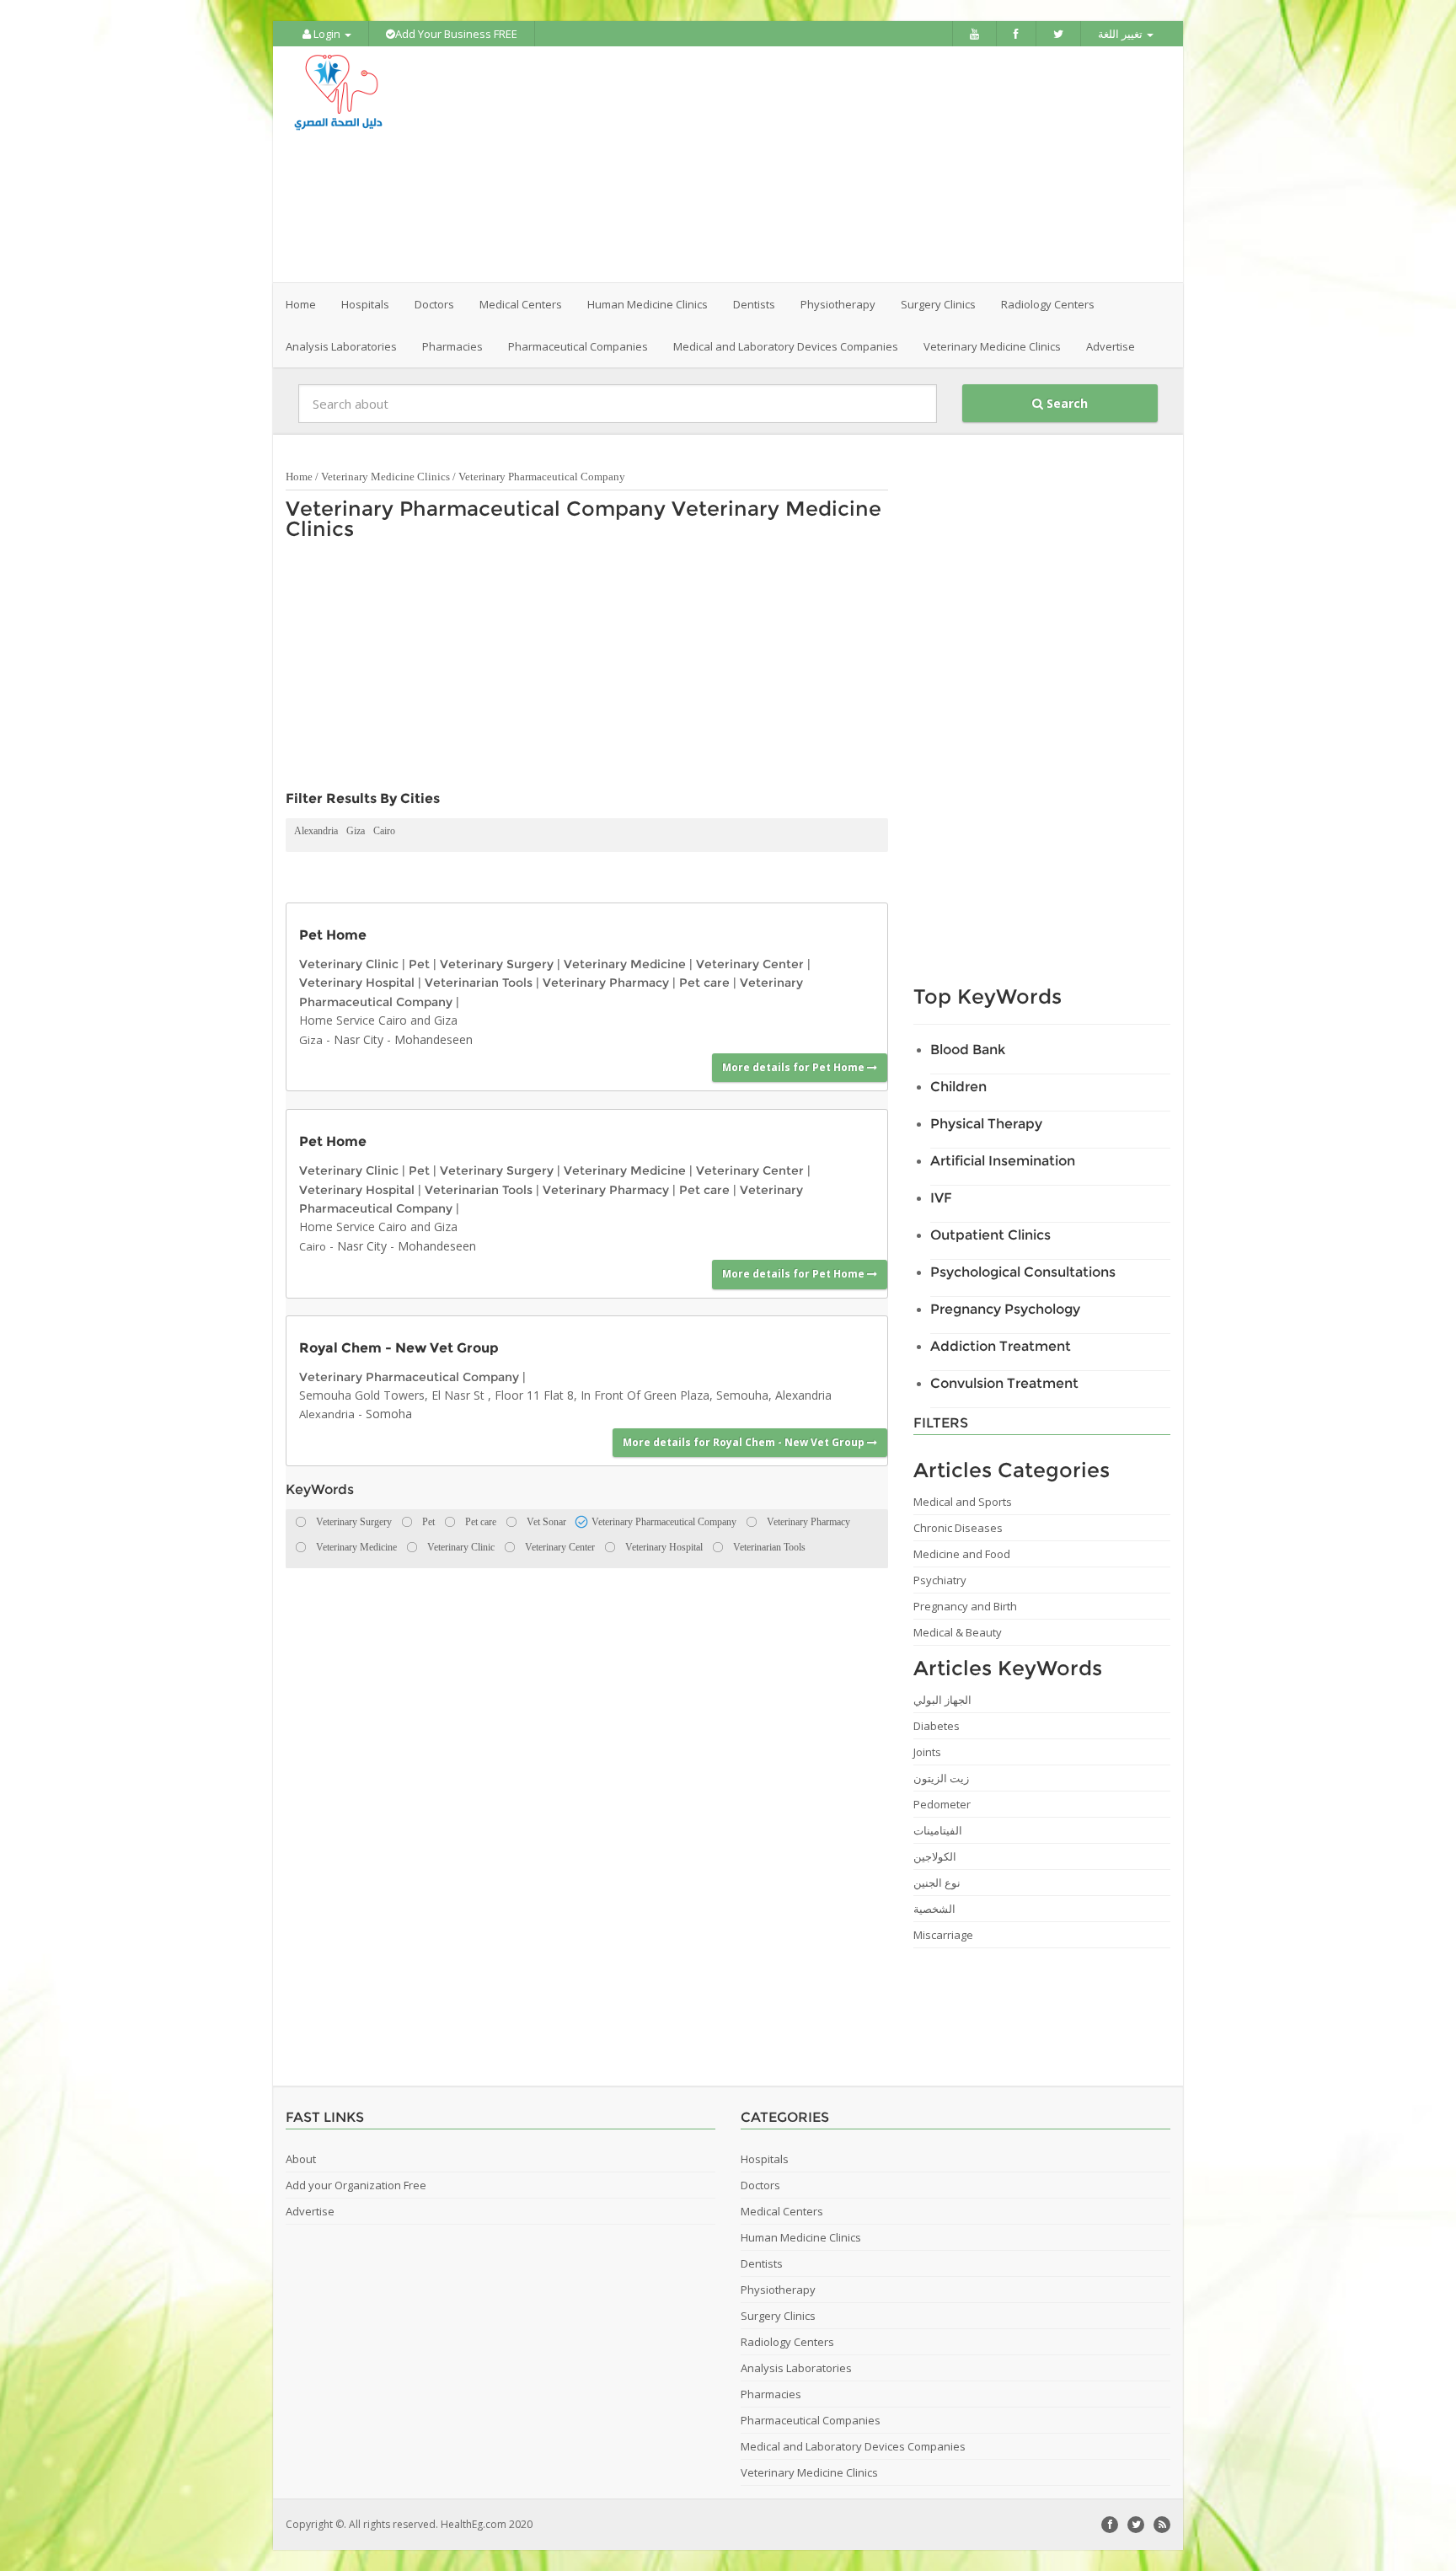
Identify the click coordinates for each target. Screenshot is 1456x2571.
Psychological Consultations (1023, 1272)
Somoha (389, 1414)
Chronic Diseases (958, 1528)
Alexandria (316, 831)
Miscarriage (943, 1935)
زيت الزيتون (941, 1778)
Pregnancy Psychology (1005, 1309)
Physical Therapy (986, 1124)
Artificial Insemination (1003, 1161)
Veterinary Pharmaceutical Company (542, 477)
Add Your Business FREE (456, 34)
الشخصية (934, 1909)
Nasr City (359, 1039)
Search (1065, 403)
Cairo (384, 831)
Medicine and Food (962, 1554)
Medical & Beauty (958, 1632)
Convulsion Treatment (1004, 1383)
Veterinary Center (750, 964)
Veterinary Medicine (625, 964)
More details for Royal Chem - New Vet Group (745, 1442)
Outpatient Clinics (990, 1235)
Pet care (704, 983)
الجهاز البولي (942, 1700)
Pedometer (942, 1804)
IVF (941, 1198)
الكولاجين (935, 1856)
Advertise (1111, 346)
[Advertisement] (822, 164)
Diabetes (937, 1726)
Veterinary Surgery (497, 964)
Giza (356, 831)
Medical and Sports (963, 1502)
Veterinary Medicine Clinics (385, 477)
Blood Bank (968, 1050)
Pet (419, 964)
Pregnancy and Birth (965, 1606)
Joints (927, 1752)
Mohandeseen (434, 1039)
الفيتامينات (938, 1830)
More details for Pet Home (795, 1067)
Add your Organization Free (356, 2185)
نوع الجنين (937, 1883)
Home (301, 304)
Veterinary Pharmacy (606, 983)
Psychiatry (940, 1580)
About (301, 2159)
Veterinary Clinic (349, 964)
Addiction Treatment (1001, 1346)
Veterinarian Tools (479, 983)
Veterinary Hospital (357, 983)
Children (958, 1087)
